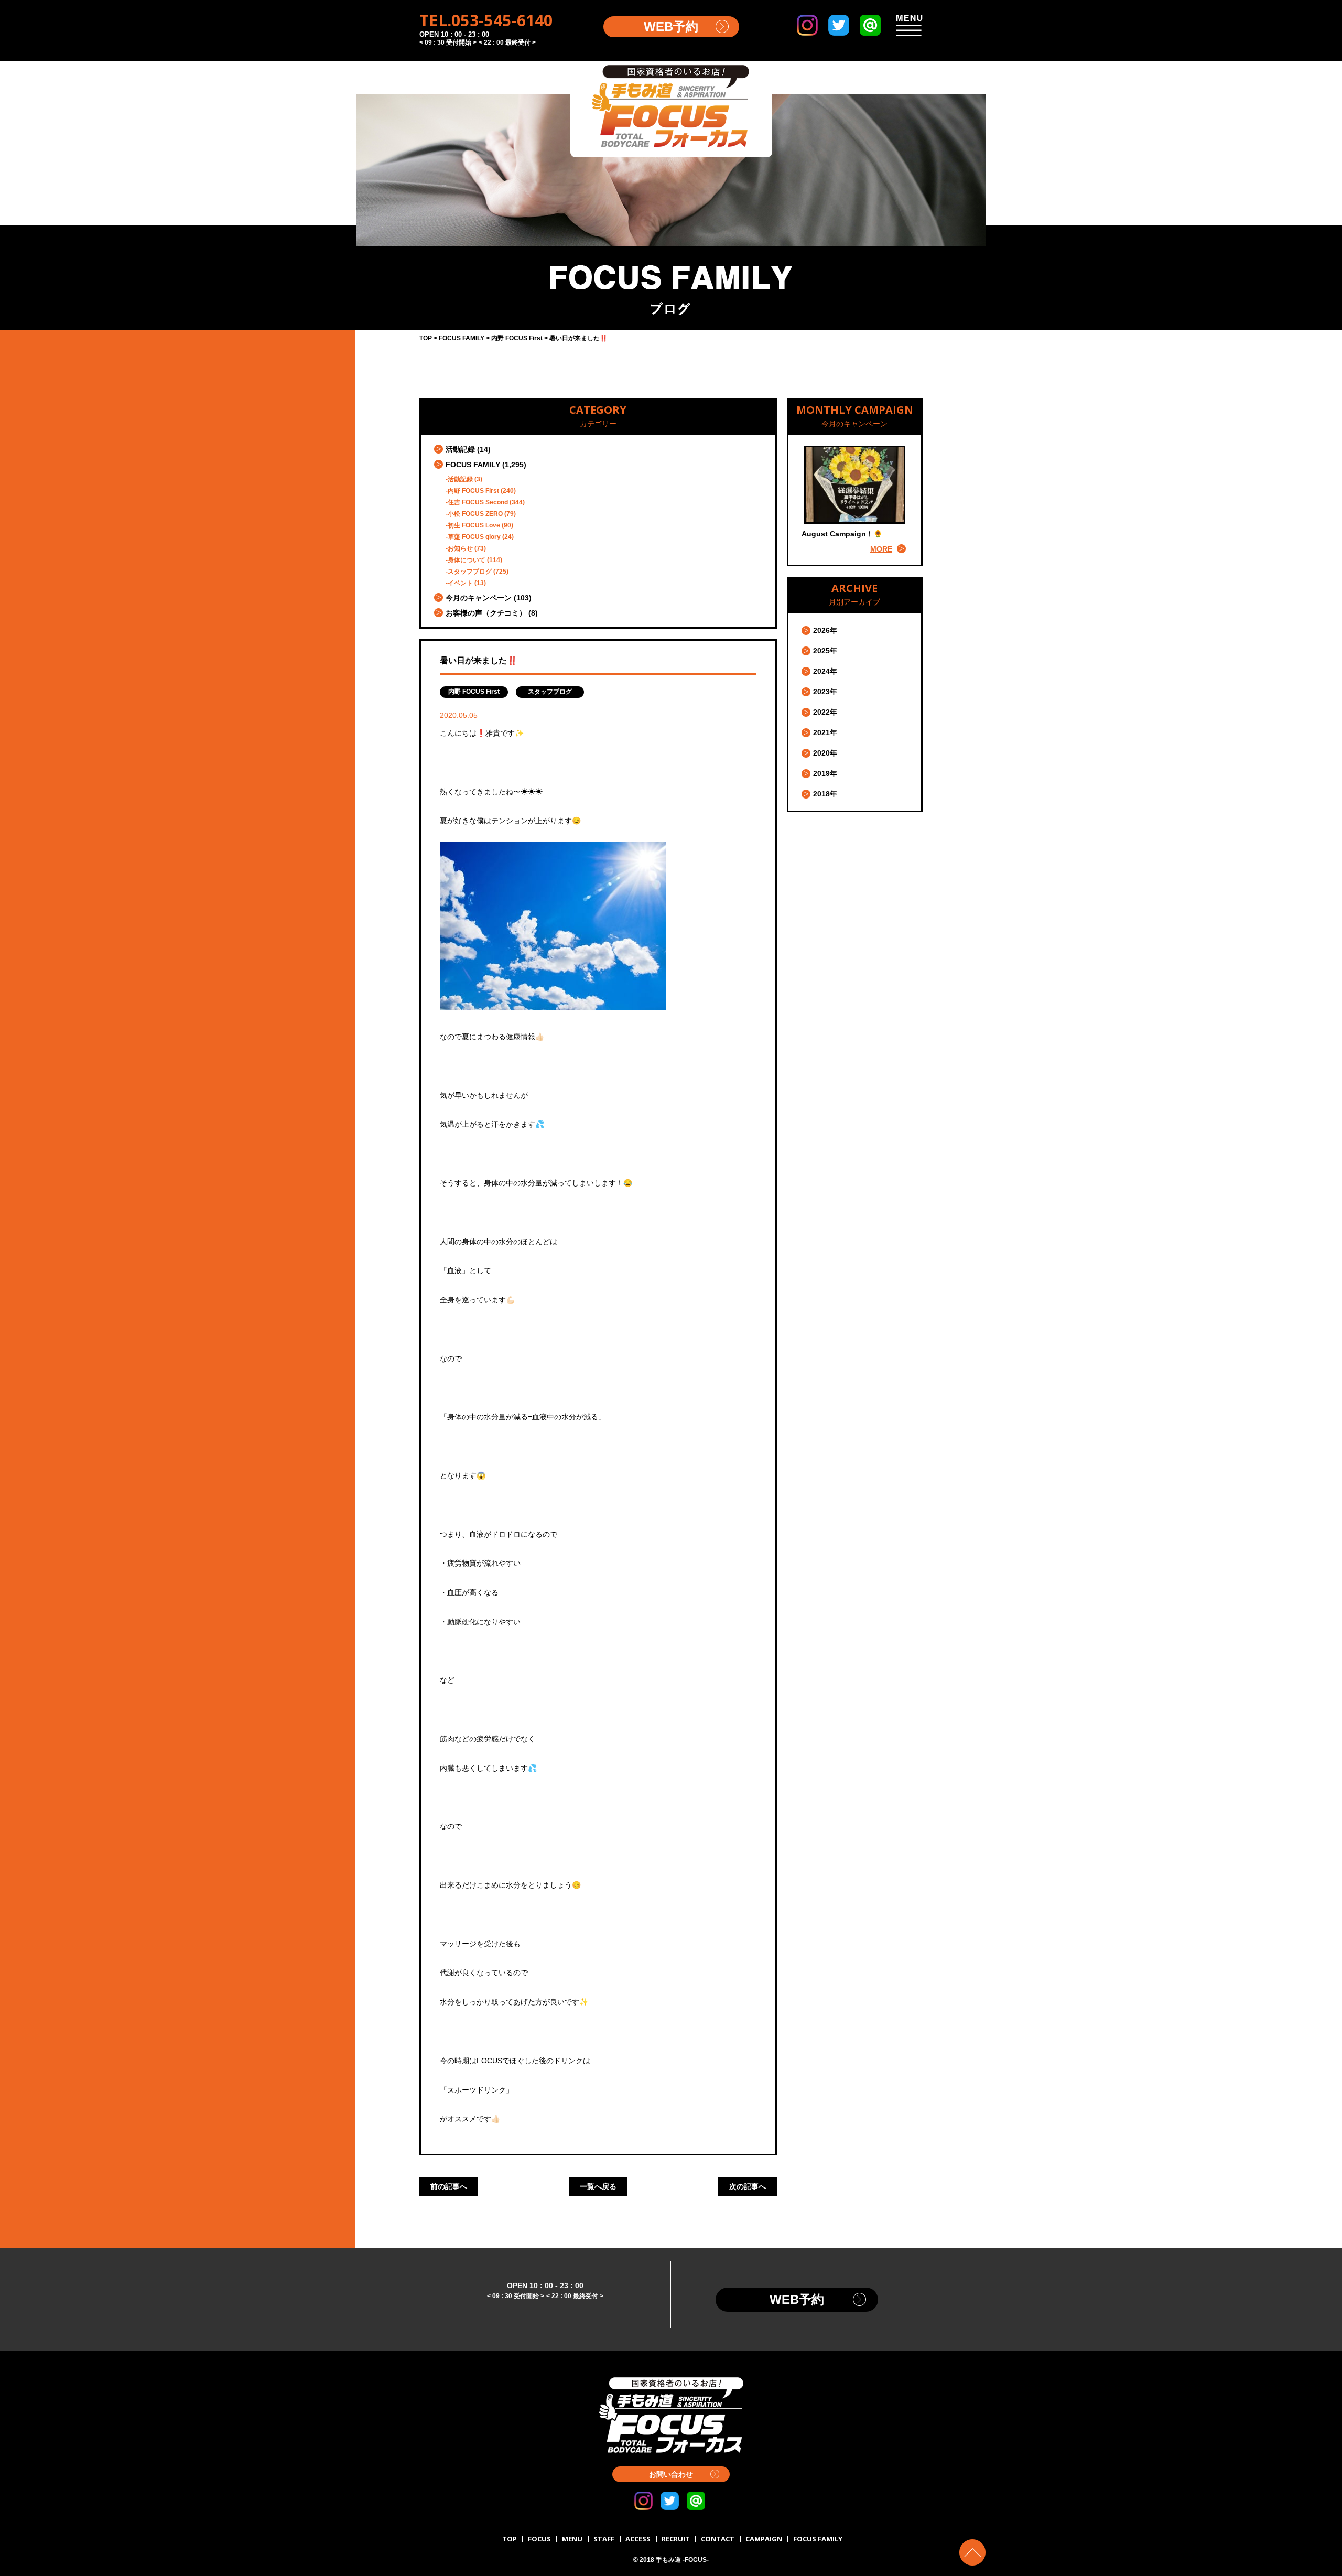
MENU (572, 2539)
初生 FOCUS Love (474, 525)
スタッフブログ (470, 572)
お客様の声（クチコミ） (486, 613)
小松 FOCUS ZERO (475, 514)
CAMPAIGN (764, 2539)
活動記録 (460, 449)
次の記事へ (748, 2186)
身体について (467, 560)
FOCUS (539, 2539)
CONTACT (718, 2539)
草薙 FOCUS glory (474, 537)
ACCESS (638, 2539)
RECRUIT (676, 2539)
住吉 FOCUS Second (478, 502)
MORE (881, 549)
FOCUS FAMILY (473, 465)
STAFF (604, 2539)
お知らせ (460, 548)
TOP (510, 2539)
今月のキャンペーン (479, 598)
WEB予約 (671, 26)
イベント (460, 583)
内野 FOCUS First (473, 491)
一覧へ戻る (598, 2186)
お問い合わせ (671, 2474)
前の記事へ (449, 2186)
